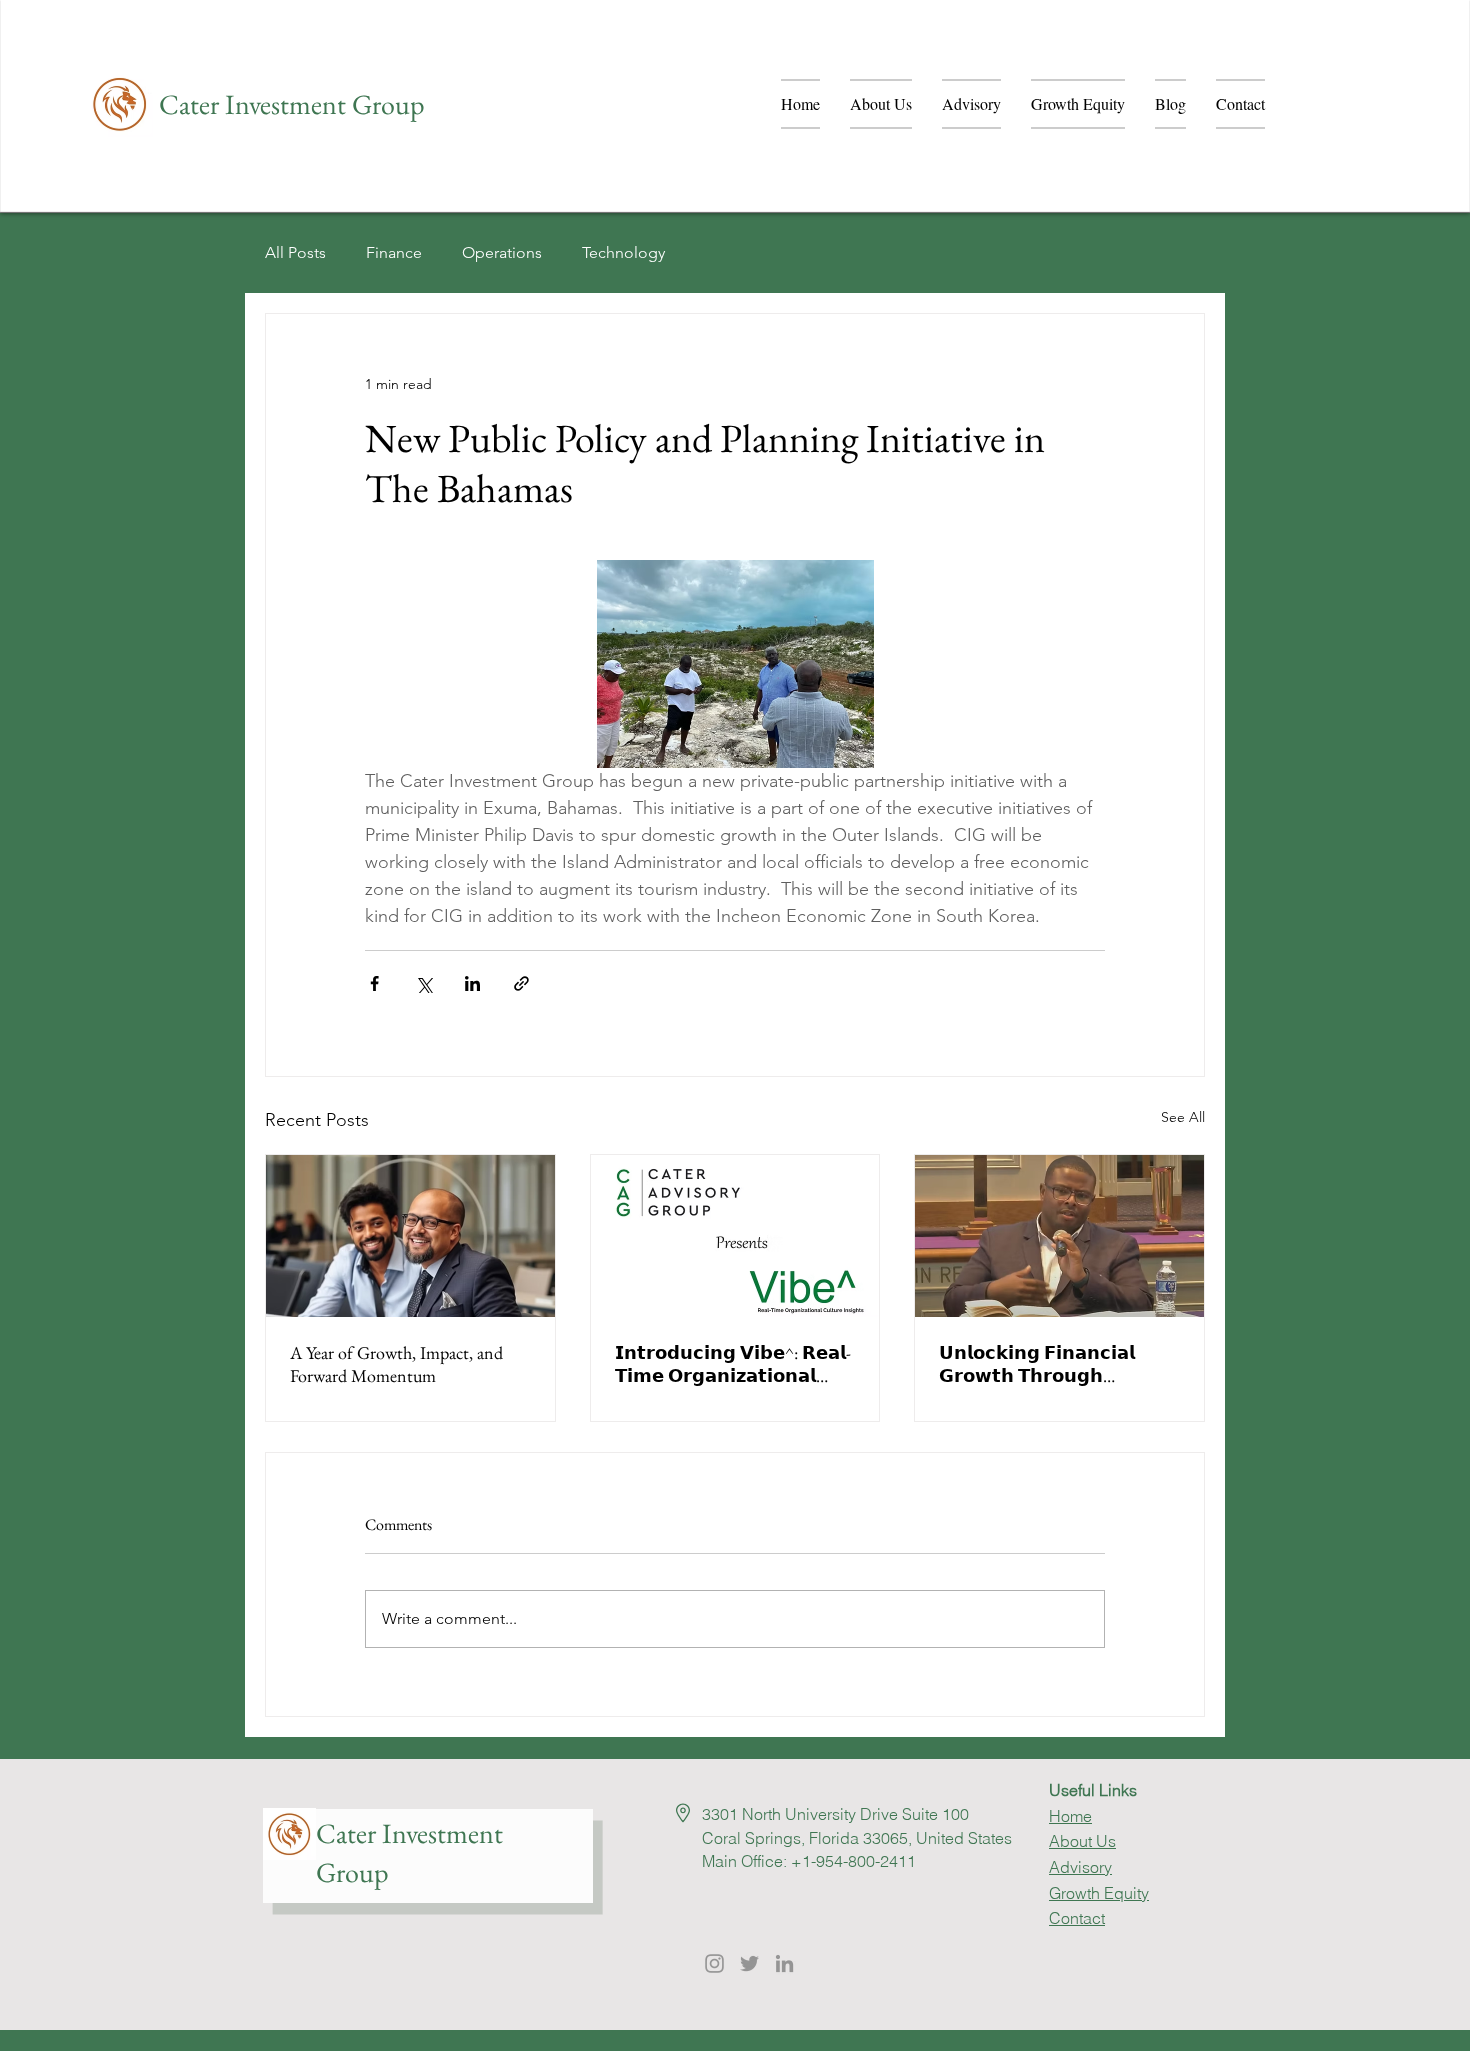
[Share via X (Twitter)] (423, 983)
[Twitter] (749, 1963)
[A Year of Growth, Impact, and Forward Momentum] (410, 1236)
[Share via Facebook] (374, 983)
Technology (623, 252)
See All (1183, 1117)
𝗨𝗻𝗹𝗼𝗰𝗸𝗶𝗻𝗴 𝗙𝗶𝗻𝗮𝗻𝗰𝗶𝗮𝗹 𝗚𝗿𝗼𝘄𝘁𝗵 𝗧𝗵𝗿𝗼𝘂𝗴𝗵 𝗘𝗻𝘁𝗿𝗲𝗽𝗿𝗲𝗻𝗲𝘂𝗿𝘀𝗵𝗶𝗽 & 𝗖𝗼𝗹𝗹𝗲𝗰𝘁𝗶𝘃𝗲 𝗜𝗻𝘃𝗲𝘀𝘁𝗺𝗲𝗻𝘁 (1050, 1364)
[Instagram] (714, 1963)
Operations (502, 252)
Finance (394, 252)
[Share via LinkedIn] (472, 983)
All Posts (295, 252)
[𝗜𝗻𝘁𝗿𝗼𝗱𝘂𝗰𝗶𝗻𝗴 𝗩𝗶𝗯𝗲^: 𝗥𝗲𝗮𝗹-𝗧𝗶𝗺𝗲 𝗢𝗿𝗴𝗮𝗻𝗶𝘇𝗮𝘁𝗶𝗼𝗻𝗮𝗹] (735, 1236)
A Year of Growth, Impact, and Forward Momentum (396, 1364)
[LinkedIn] (784, 1963)
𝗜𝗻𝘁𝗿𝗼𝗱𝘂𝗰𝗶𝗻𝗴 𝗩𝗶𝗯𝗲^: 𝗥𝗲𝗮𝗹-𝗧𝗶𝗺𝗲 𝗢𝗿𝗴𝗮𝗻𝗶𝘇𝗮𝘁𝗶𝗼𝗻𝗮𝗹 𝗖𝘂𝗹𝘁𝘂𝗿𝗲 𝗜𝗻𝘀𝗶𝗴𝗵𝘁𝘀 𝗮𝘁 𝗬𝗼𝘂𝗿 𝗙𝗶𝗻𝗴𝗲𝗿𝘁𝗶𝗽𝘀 (735, 1364)
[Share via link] (521, 983)
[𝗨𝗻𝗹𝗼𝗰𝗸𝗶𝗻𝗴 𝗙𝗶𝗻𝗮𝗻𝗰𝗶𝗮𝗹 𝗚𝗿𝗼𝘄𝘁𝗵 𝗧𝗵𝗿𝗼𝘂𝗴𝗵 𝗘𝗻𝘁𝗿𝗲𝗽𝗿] (1059, 1236)
